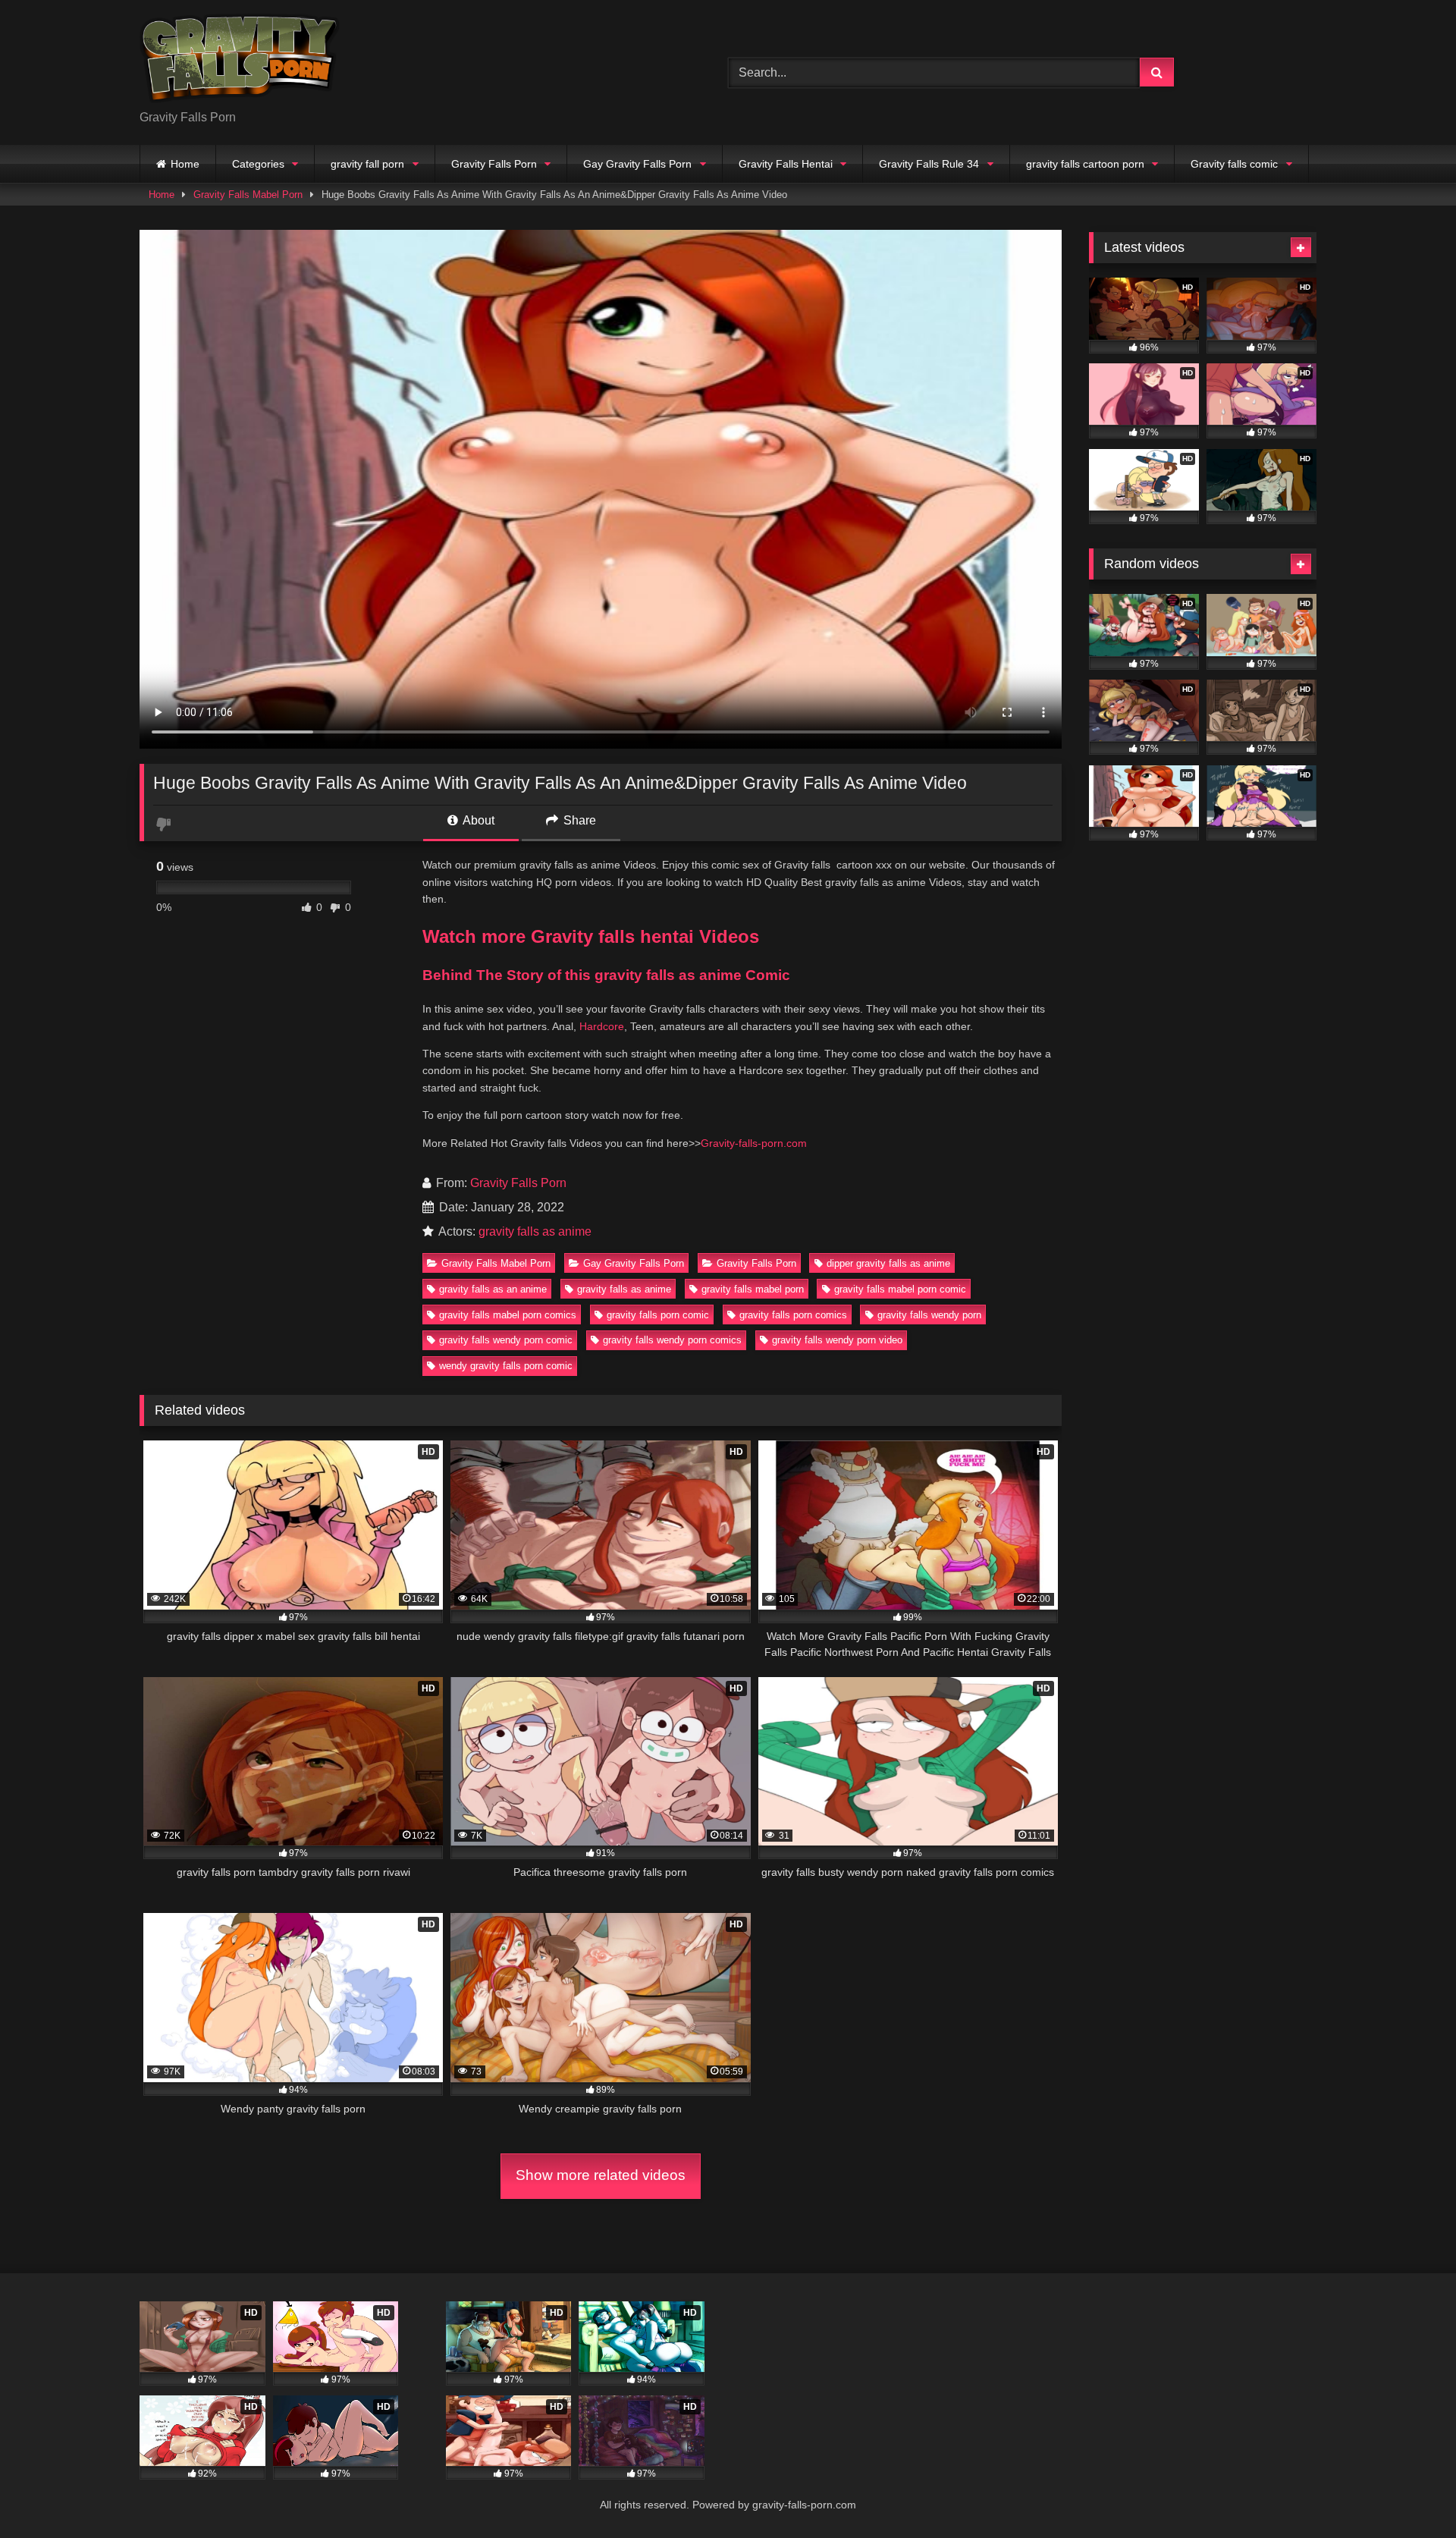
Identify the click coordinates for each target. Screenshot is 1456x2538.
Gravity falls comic (1234, 164)
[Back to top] (1409, 2493)
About (477, 820)
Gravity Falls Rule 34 (929, 164)
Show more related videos (601, 2175)
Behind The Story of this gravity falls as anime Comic (606, 975)
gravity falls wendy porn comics (672, 1340)
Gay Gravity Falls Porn (637, 164)
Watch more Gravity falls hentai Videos (591, 936)
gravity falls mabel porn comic (900, 1289)
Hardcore (602, 1026)
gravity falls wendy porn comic (506, 1340)
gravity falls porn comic (658, 1315)
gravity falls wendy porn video (837, 1340)
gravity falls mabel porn (753, 1289)
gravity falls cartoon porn (1085, 164)
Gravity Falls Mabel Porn (248, 195)
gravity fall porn (367, 164)
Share (578, 820)
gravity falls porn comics (793, 1315)
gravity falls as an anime (493, 1289)
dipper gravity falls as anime (888, 1263)
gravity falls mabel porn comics (508, 1315)
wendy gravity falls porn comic (506, 1366)
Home (185, 164)
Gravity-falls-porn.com (754, 1143)
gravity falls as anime (535, 1231)
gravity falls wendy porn (929, 1315)
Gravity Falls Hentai (786, 164)
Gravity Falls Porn (494, 164)
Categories (258, 164)
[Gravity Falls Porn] (240, 60)
